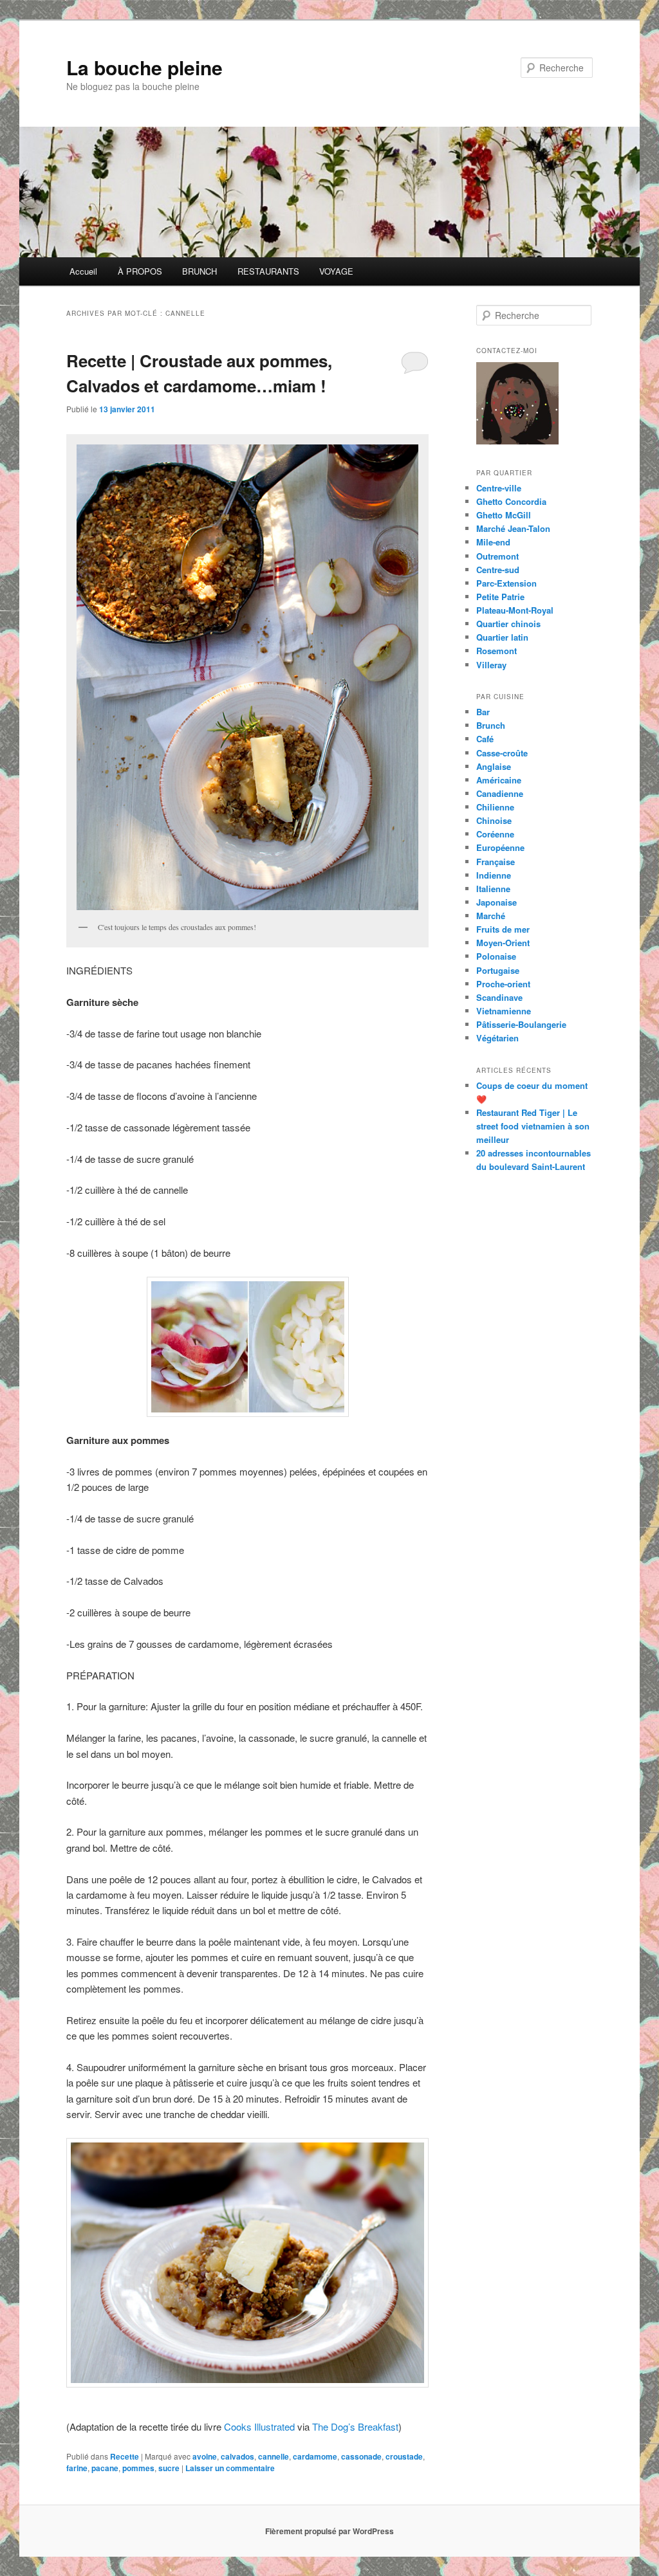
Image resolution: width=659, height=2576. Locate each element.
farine (77, 2468)
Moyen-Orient (503, 943)
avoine (205, 2456)
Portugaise (498, 970)
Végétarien (497, 1038)
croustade (404, 2456)
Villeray (491, 665)
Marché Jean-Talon (513, 528)
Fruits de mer (503, 929)
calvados (237, 2456)
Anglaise (494, 766)
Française (496, 862)
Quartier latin (502, 637)
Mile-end (493, 542)
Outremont (497, 556)
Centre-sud (498, 570)
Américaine (499, 780)
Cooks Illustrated (259, 2426)
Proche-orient (503, 984)
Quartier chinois (508, 624)
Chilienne (495, 807)
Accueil (83, 271)
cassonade (361, 2456)
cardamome (315, 2456)
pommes (138, 2468)
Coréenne (495, 834)
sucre (169, 2468)
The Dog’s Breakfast (355, 2426)
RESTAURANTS (268, 271)
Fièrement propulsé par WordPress (329, 2531)
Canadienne (500, 793)
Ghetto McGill (504, 515)
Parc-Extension (506, 583)
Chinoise (494, 820)
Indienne (494, 875)
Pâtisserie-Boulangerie (521, 1024)
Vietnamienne (504, 1011)
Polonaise (496, 956)
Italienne (493, 889)
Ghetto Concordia (511, 501)
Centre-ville (499, 488)
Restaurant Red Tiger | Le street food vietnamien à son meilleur (533, 1126)
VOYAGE (336, 271)
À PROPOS (140, 271)
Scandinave (499, 997)
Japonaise (497, 902)
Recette (125, 2456)
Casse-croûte (502, 753)
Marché (491, 916)
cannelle (274, 2456)
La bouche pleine (144, 67)
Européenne (500, 847)
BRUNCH (200, 271)
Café (485, 739)
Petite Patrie (500, 597)
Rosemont (497, 651)
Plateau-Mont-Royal (515, 610)
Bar (483, 712)
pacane (105, 2468)
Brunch (491, 725)
